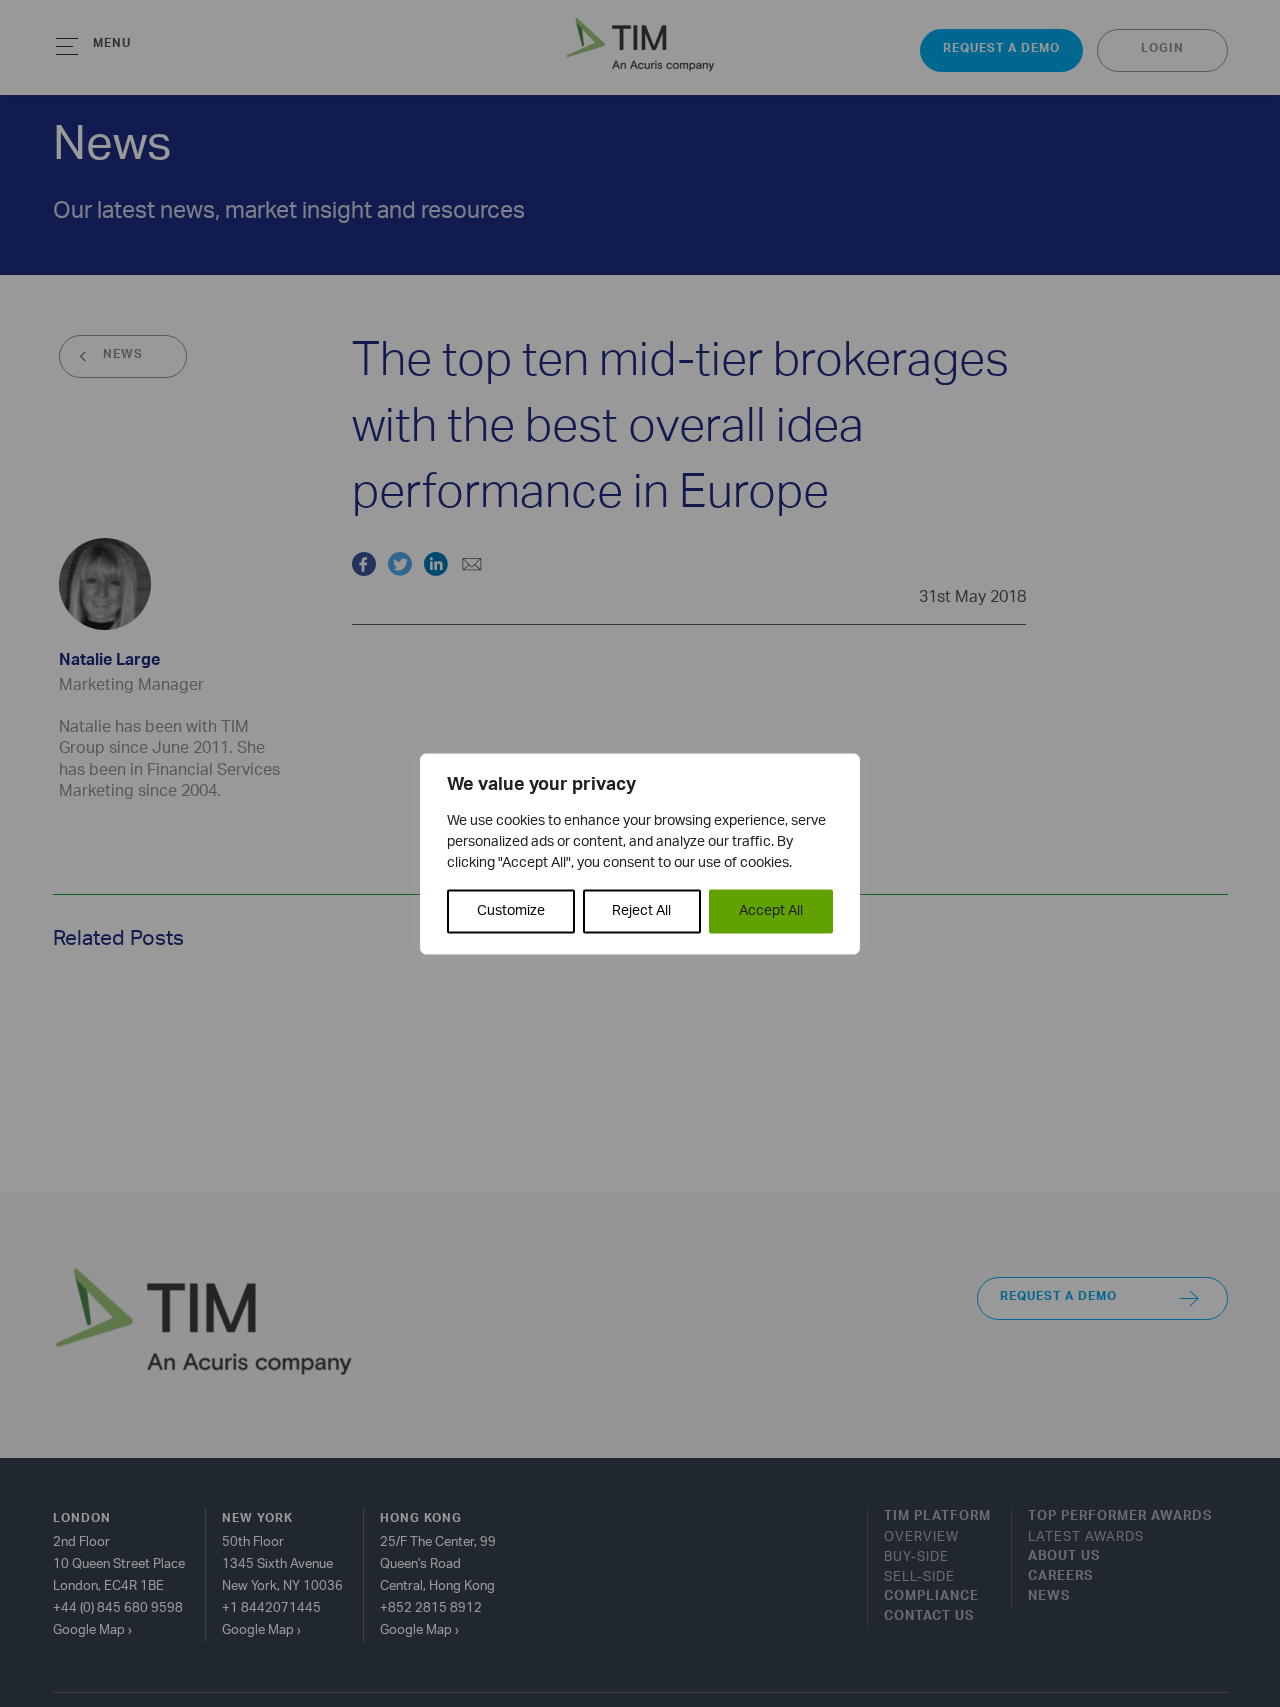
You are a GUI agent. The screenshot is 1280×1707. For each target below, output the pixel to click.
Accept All (771, 910)
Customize (511, 910)
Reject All (641, 910)
